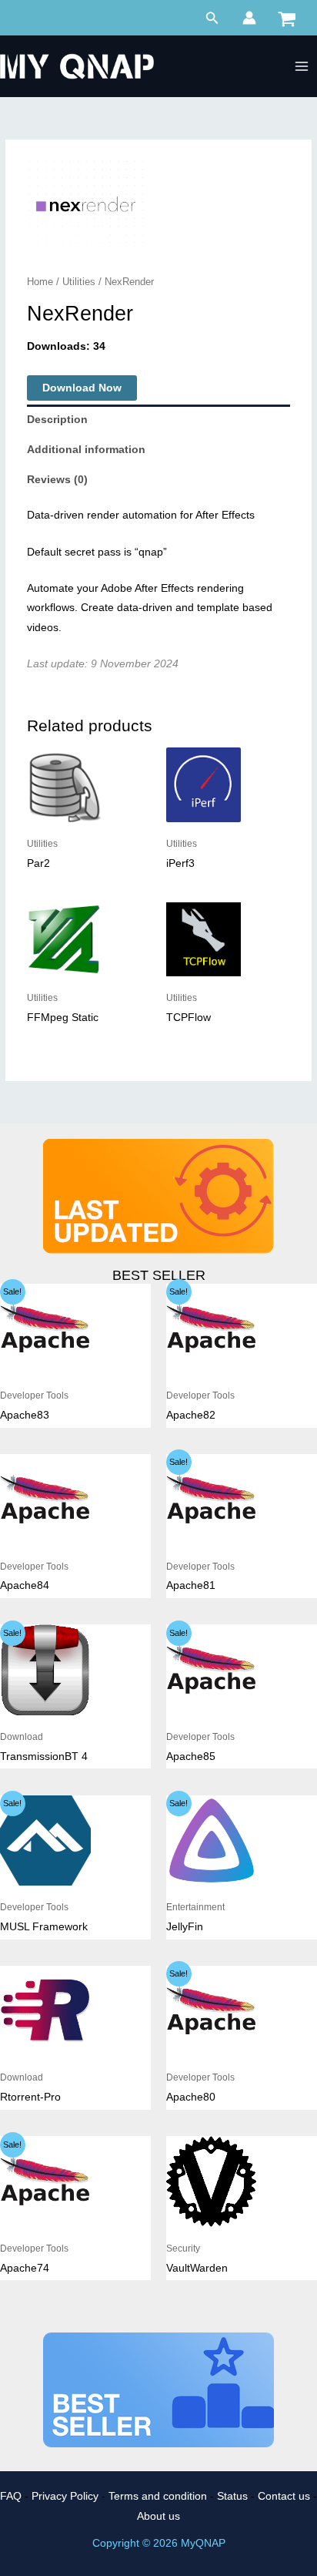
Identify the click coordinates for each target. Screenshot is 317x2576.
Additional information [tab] (86, 450)
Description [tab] (57, 420)
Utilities (79, 282)
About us (158, 2516)
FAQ (11, 2496)
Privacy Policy (65, 2496)
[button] (212, 18)
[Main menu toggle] (302, 67)
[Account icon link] (249, 18)
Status (232, 2496)
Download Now (82, 388)
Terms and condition (158, 2496)
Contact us (284, 2496)
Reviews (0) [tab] (57, 480)
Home (40, 282)
